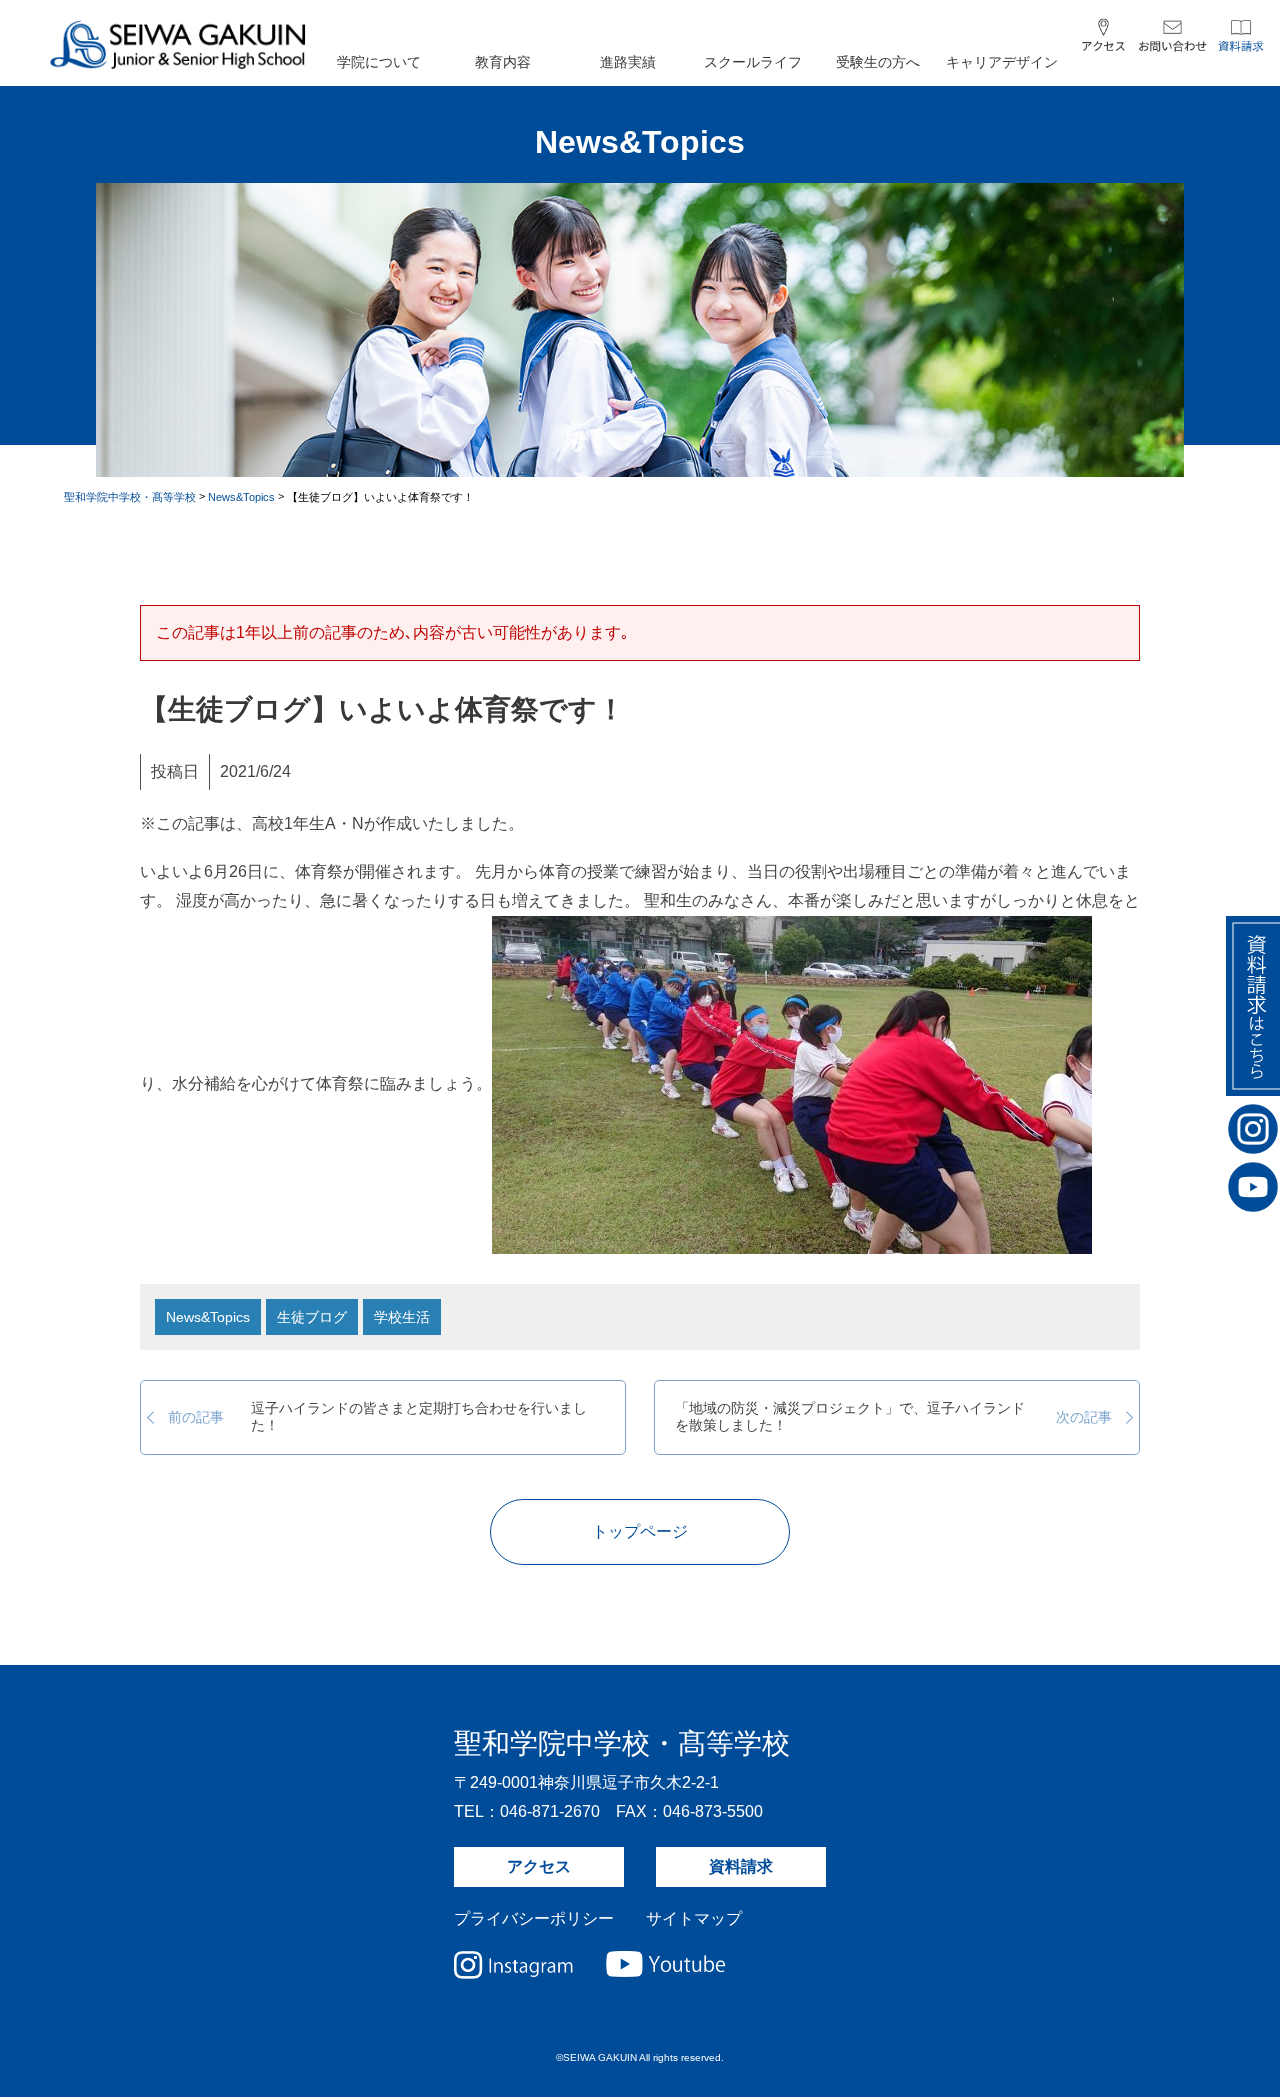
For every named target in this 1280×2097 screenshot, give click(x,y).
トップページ (640, 1531)
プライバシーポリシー (534, 1918)
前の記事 (377, 1416)
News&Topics (208, 1317)
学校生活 (402, 1317)
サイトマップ (694, 1918)
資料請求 (741, 1866)
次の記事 (893, 1416)
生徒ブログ (312, 1317)
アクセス (539, 1866)
